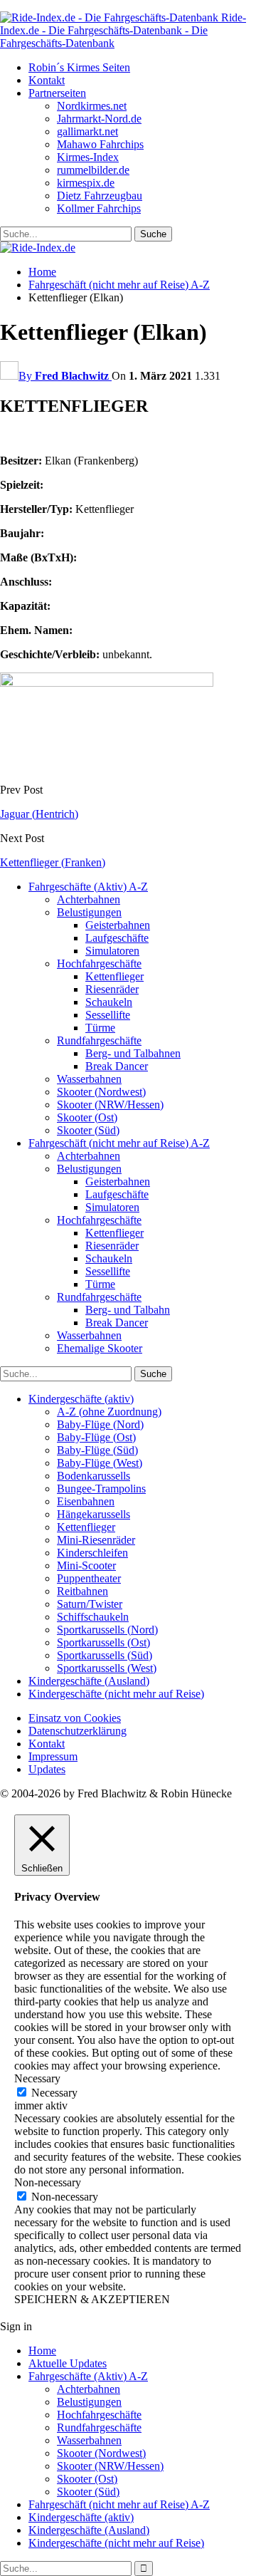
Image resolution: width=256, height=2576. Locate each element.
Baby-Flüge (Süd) (97, 1450)
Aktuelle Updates (68, 2363)
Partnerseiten (57, 93)
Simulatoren (112, 951)
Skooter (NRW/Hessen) (110, 1105)
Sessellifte (108, 1015)
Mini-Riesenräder (96, 1540)
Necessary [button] (37, 2078)
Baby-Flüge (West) (100, 1463)
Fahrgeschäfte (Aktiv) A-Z (88, 887)
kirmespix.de (86, 183)
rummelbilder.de (93, 170)
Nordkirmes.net (92, 106)
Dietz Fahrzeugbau (100, 196)
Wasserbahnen (89, 1079)
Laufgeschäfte (117, 938)
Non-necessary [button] (48, 2182)
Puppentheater (89, 1578)
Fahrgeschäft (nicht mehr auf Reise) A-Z (119, 1143)
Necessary (54, 2093)
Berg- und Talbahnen (133, 1053)
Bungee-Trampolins (101, 1489)
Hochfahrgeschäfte (99, 964)
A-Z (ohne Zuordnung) (109, 1412)
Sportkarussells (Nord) (107, 1630)
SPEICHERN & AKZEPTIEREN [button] (92, 2299)
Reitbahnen (82, 1591)
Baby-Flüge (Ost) (96, 1437)
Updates (47, 1769)
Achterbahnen (89, 899)
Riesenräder (112, 989)
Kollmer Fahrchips (99, 208)
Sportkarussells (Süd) (105, 1655)
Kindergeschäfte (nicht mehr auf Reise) (116, 1694)
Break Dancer (117, 1066)
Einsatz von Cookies (75, 1718)
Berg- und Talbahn (128, 1310)
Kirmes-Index (88, 157)
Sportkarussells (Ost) (103, 1642)
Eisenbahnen (86, 1501)
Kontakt (47, 80)
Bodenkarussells (94, 1476)
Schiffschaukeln (93, 1617)
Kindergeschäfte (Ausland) (89, 1681)
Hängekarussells (94, 1514)
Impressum (53, 1756)
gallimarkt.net (87, 131)
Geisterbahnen (118, 925)
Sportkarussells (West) (107, 1668)
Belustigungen (89, 912)
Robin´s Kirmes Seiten (79, 67)
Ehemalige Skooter (100, 1348)
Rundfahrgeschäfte (99, 1040)
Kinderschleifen (92, 1553)
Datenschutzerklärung (78, 1731)
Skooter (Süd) (88, 1130)
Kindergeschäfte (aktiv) (81, 1399)
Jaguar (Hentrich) (39, 814)
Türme (100, 1028)
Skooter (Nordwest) (101, 1092)
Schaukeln (109, 1002)
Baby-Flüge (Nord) (100, 1424)
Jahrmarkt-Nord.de (99, 119)
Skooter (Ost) (87, 1117)
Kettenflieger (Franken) (53, 862)
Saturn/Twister (90, 1604)
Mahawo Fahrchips (100, 144)
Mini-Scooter (86, 1565)
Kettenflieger (114, 976)
